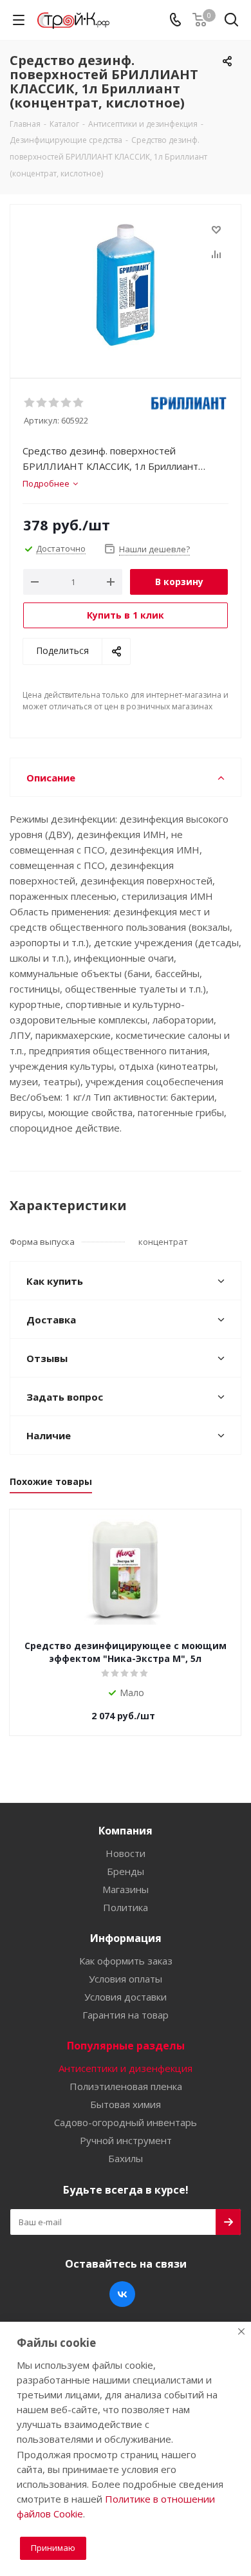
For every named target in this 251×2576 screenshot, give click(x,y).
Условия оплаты (126, 1979)
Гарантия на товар (126, 2015)
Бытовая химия (126, 2104)
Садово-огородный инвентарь (126, 2122)
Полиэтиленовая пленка (126, 2086)
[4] (67, 403)
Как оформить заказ (126, 1961)
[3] (54, 403)
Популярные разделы (126, 2046)
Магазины (126, 1889)
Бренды (126, 1871)
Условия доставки (126, 1997)
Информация (126, 1938)
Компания (126, 1831)
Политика (126, 1907)
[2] (42, 403)
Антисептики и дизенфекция (126, 2068)
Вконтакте (122, 2294)
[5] (79, 403)
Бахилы (126, 2158)
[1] (30, 403)
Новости (126, 1853)
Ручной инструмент (126, 2140)
